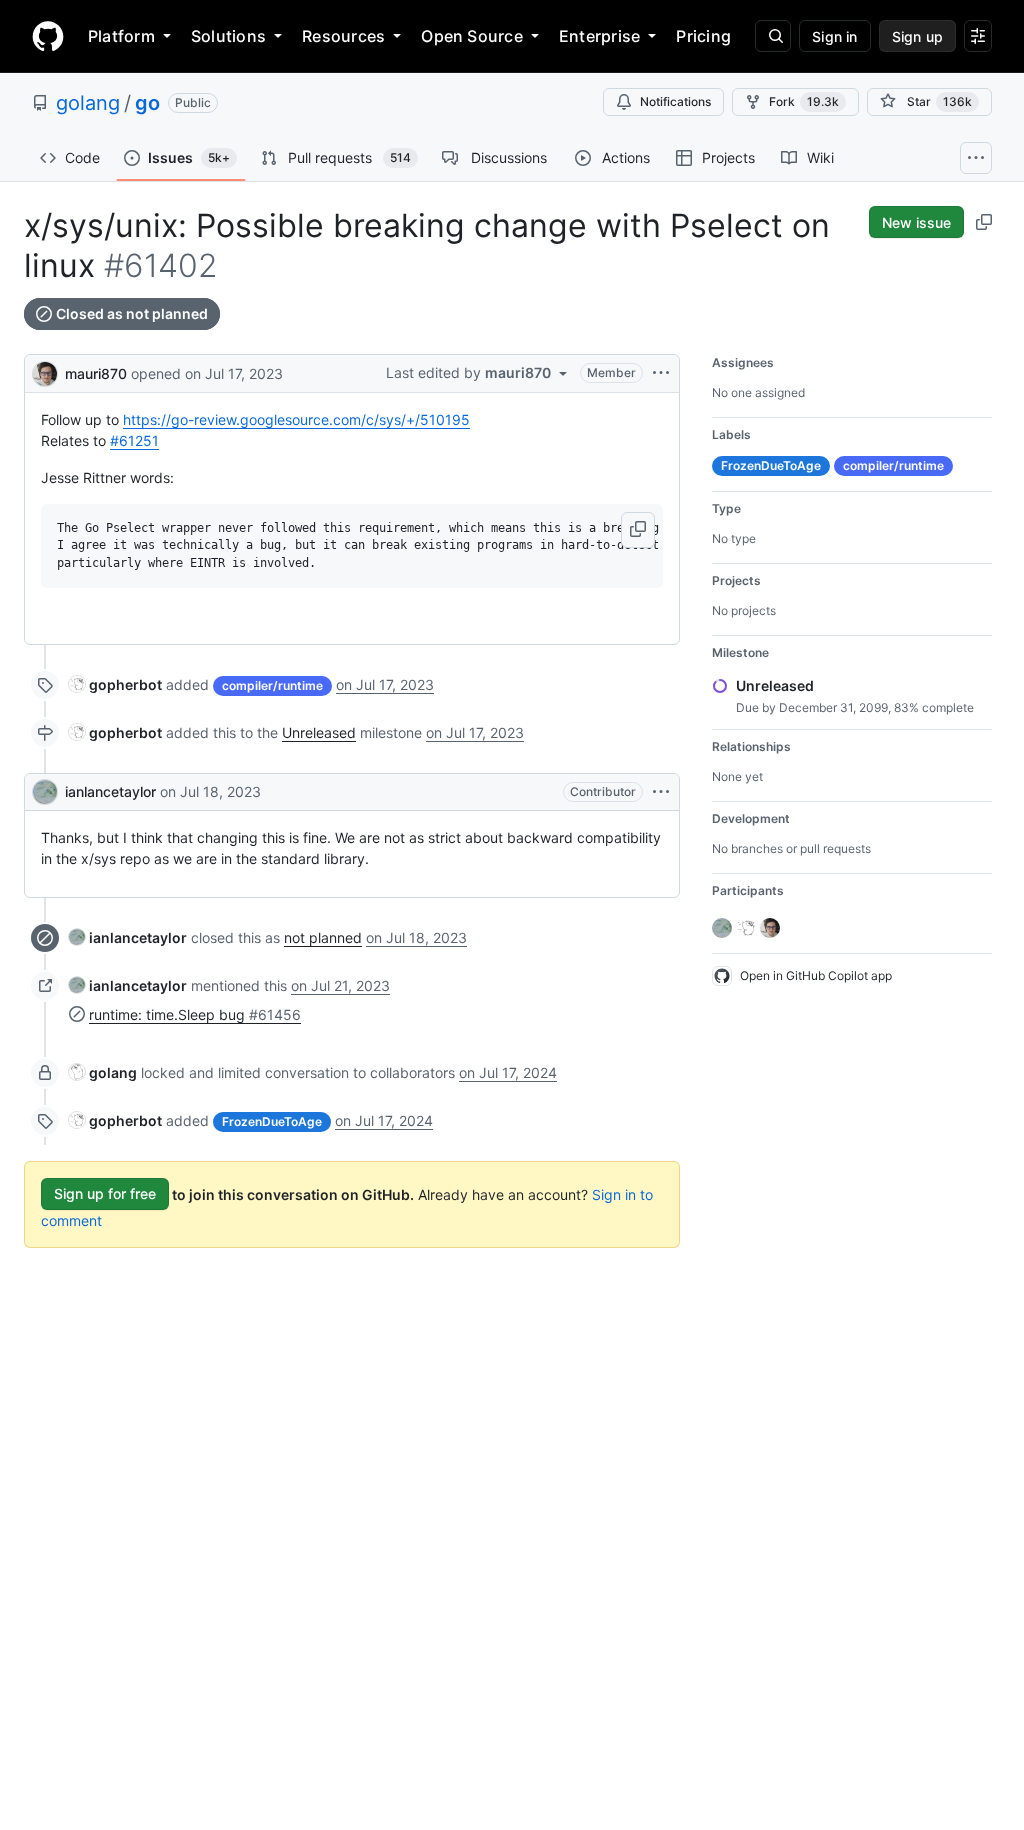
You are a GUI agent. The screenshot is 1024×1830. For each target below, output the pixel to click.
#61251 (134, 440)
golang (88, 103)
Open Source (472, 36)
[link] (115, 684)
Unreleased (319, 732)
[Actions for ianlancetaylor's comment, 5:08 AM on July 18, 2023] (661, 792)
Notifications (675, 101)
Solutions (228, 36)
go (147, 103)
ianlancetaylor (110, 791)
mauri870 (96, 373)
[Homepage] (48, 36)
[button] (638, 530)
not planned (323, 937)
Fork (804, 101)
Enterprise (599, 36)
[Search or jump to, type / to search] (773, 36)
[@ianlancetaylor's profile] (45, 792)
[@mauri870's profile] (45, 371)
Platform (121, 36)
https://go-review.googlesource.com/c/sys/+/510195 (296, 419)
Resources (343, 36)
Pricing (703, 36)
